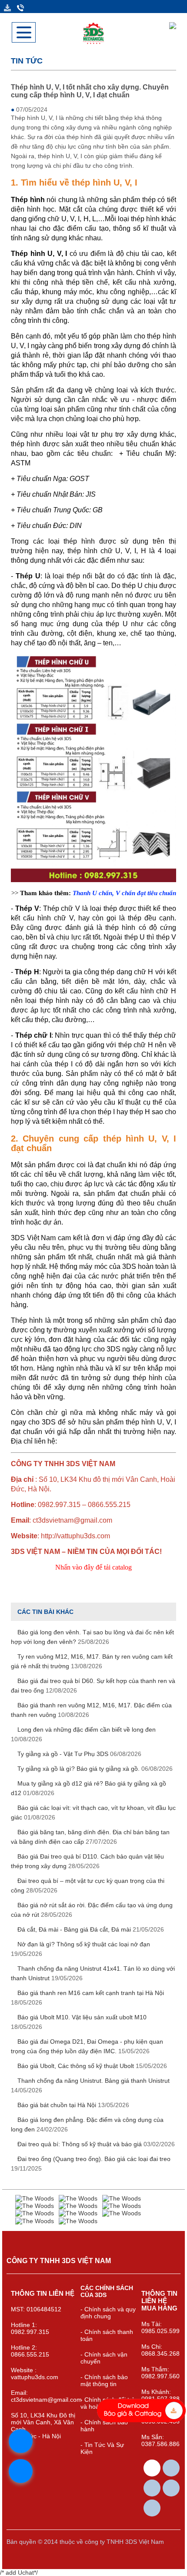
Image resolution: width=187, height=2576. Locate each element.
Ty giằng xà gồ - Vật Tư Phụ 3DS (78, 1754)
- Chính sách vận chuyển (104, 2358)
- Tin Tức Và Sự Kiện (102, 2448)
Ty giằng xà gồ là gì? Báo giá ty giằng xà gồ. (94, 1769)
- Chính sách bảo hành (104, 2426)
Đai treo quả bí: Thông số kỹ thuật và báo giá (95, 2144)
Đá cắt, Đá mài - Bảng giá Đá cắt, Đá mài (90, 1929)
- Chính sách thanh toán (107, 2335)
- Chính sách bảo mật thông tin (104, 2380)
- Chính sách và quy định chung (108, 2313)
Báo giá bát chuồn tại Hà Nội (72, 2105)
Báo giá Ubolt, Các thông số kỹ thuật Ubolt (91, 2066)
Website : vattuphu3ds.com (35, 2374)
